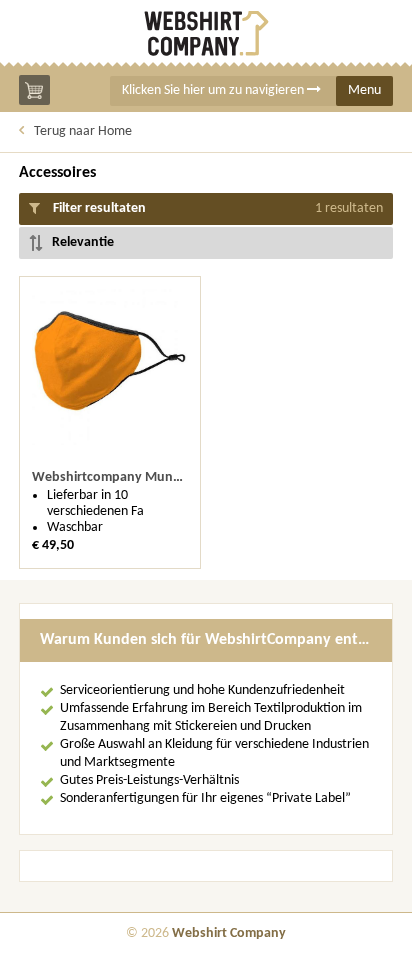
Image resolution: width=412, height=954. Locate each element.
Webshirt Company (229, 933)
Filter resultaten (216, 208)
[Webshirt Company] (206, 33)
